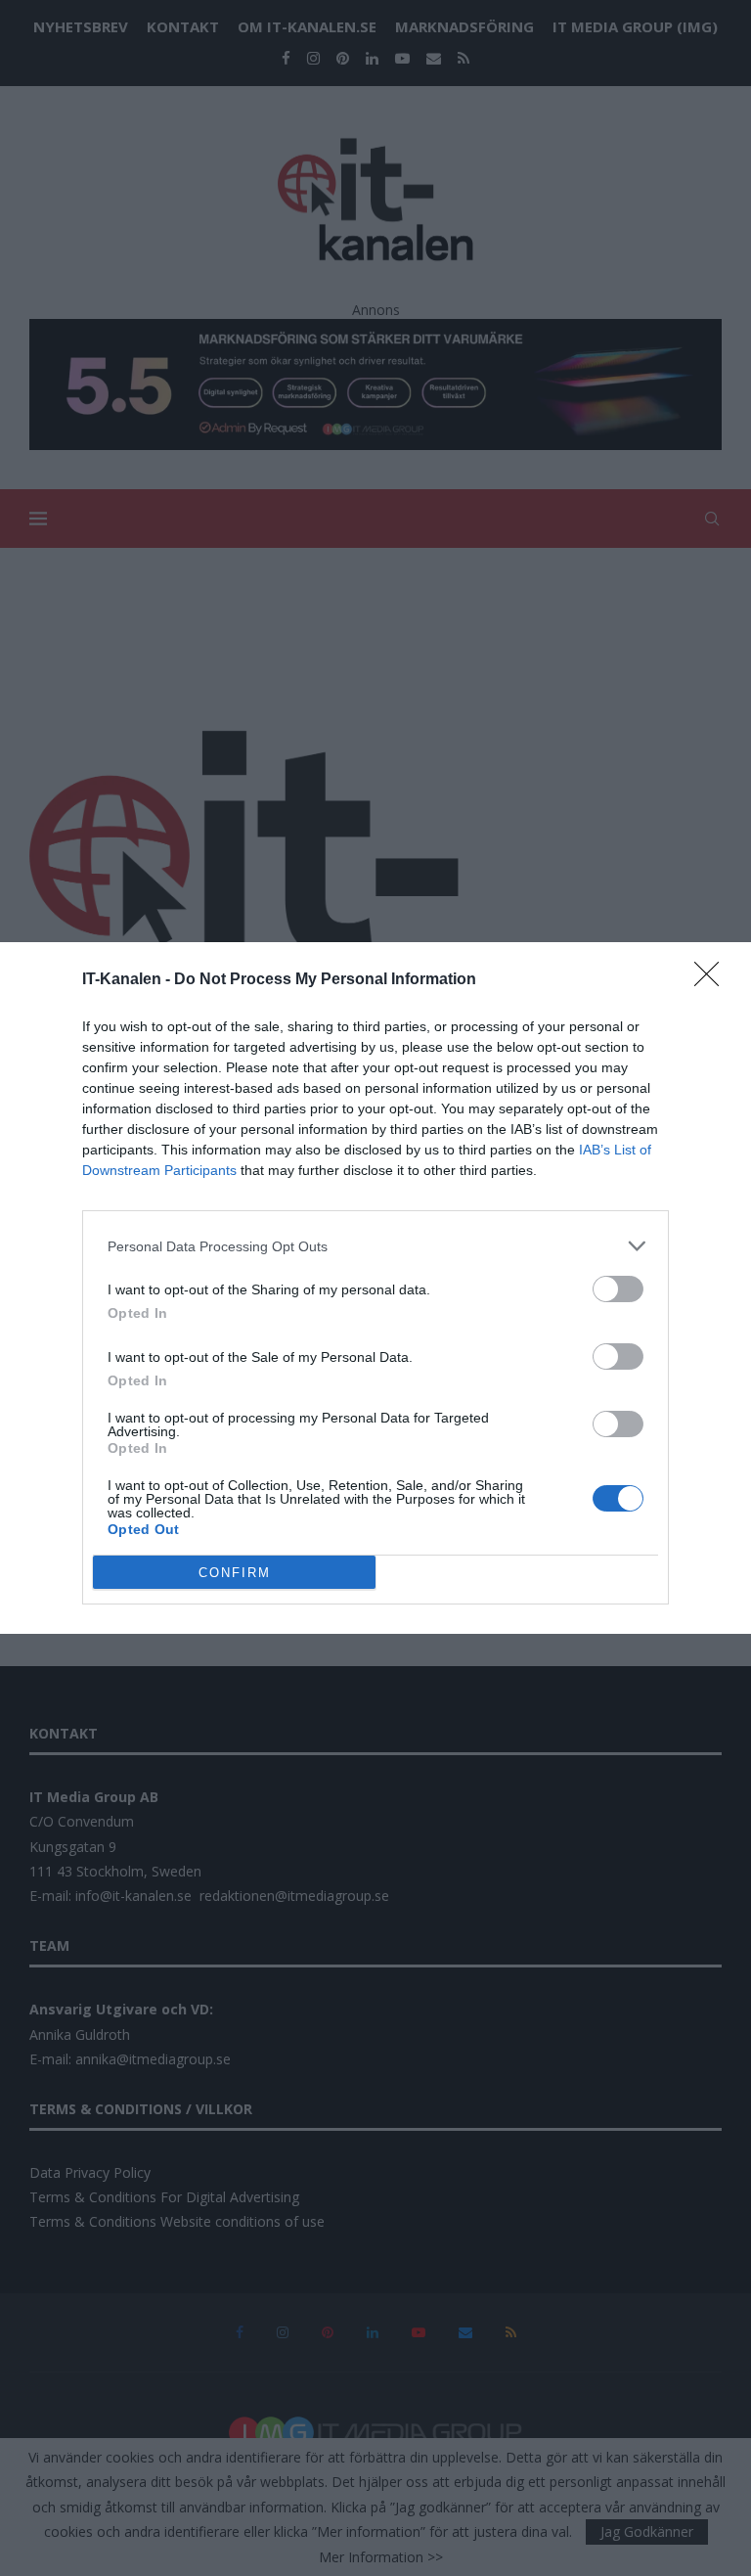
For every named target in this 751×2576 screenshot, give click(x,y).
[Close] (713, 980)
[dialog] (375, 1288)
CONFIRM (235, 1573)
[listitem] (375, 1246)
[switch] (618, 1289)
